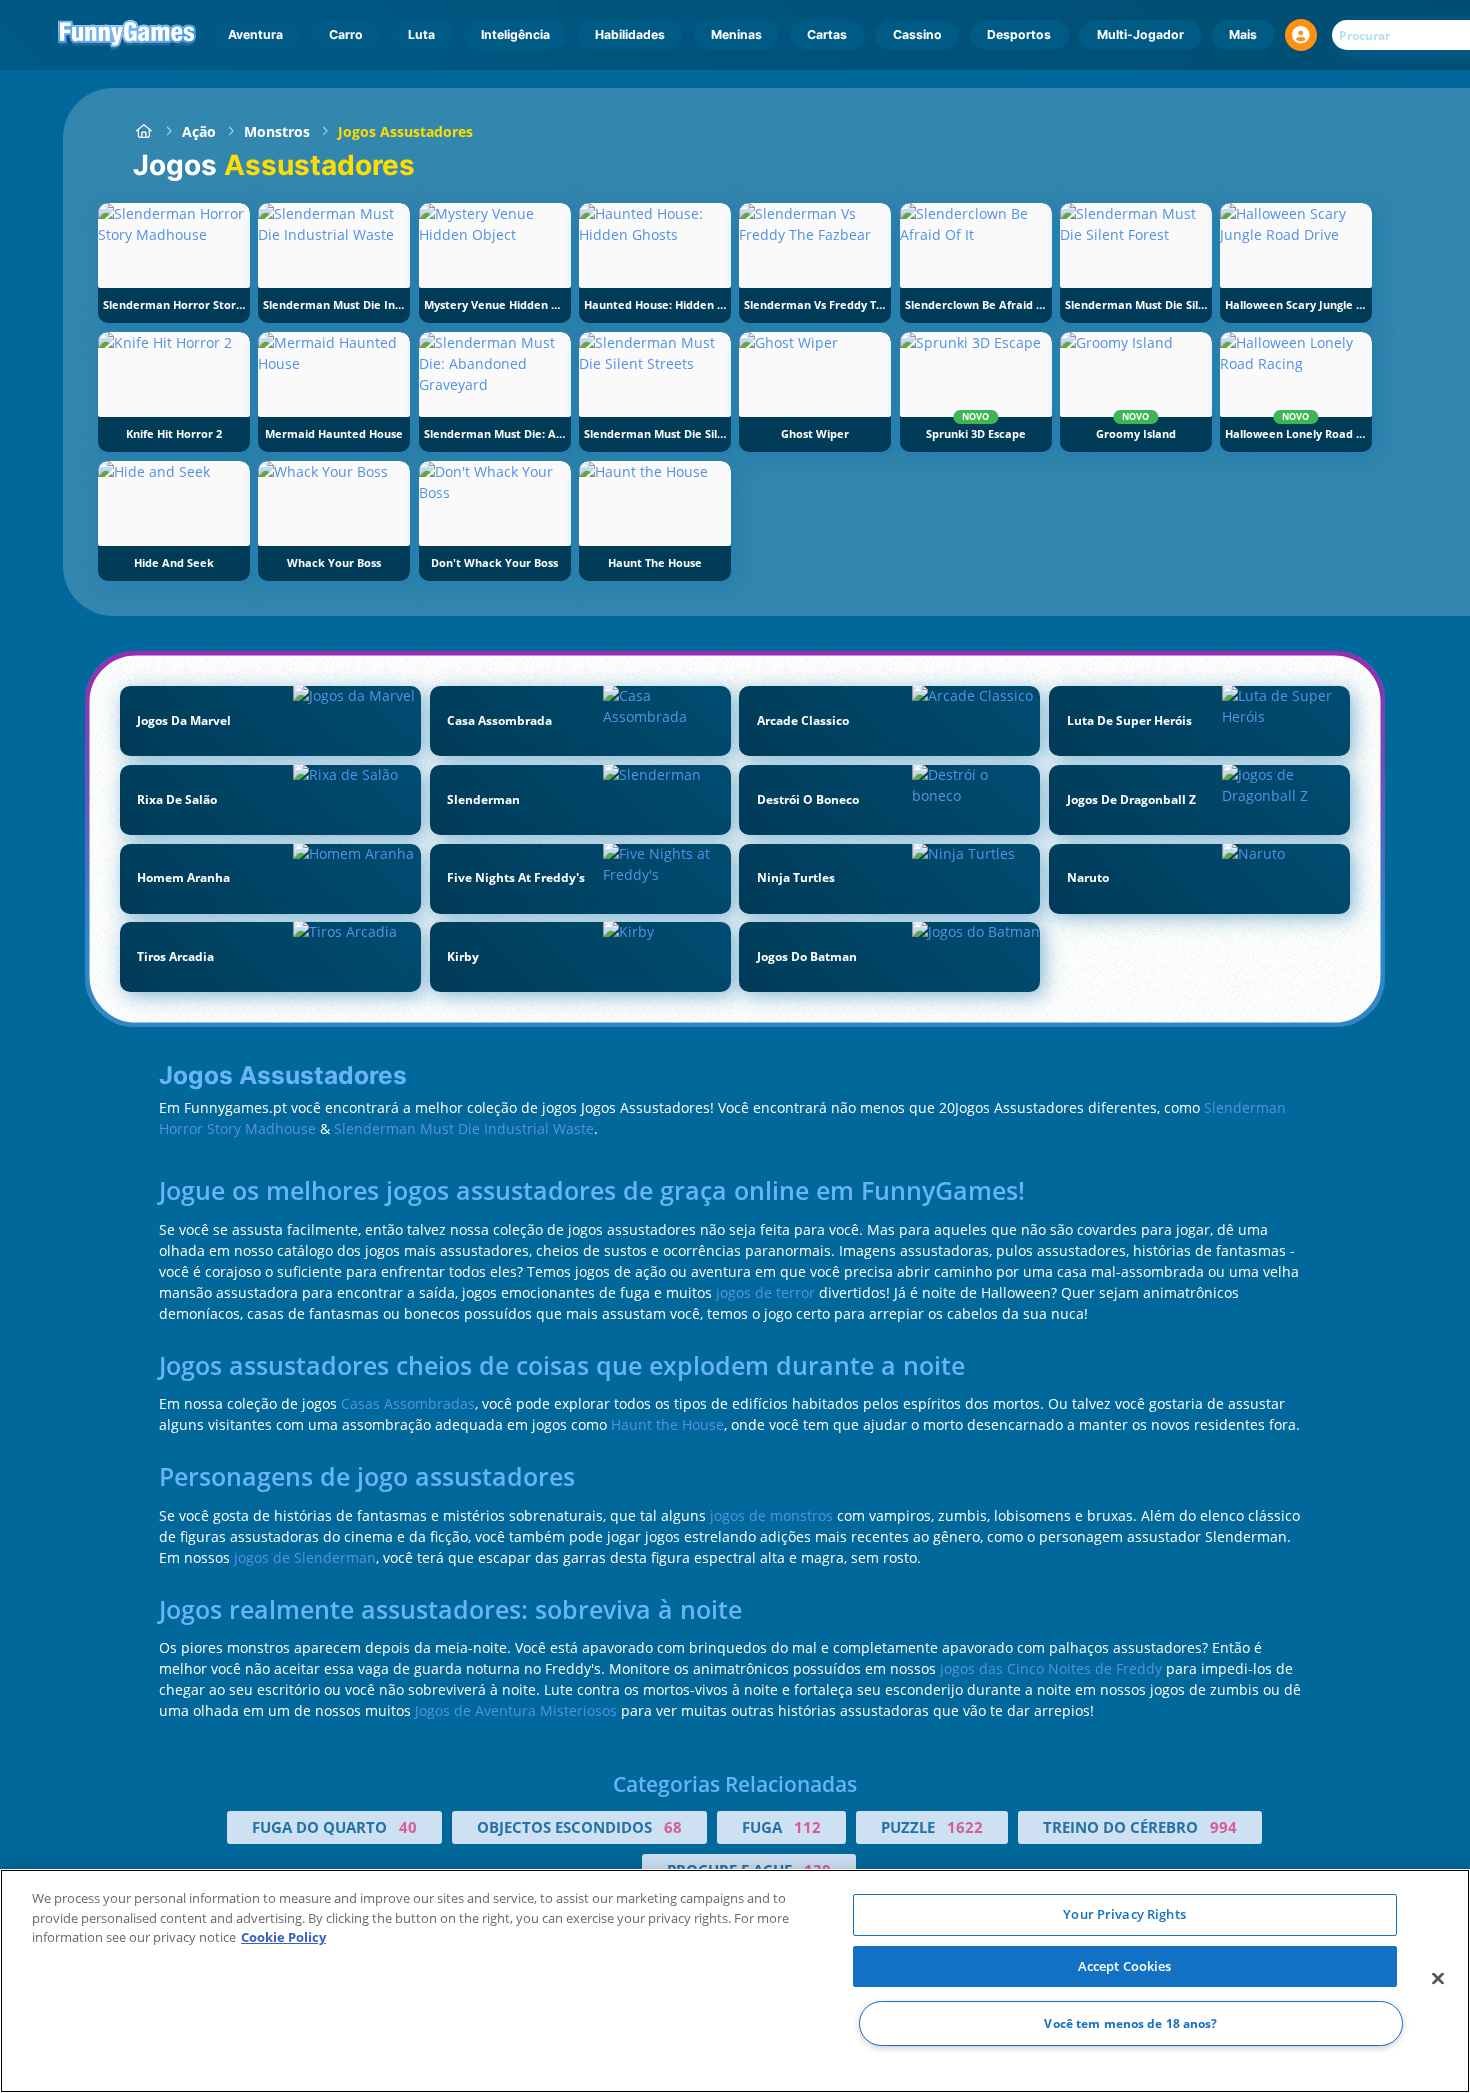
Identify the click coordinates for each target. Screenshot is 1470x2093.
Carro (346, 34)
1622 (965, 1827)
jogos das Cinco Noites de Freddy (1051, 1668)
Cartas (827, 34)
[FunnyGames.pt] (143, 131)
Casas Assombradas (408, 1403)
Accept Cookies (1125, 1966)
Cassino (917, 34)
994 (1223, 1827)
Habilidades (630, 34)
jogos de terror (765, 1292)
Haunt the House (667, 1424)
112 (807, 1827)
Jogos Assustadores (405, 131)
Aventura (255, 34)
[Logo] (127, 35)
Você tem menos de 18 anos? (1130, 2023)
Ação (199, 131)
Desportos (1019, 34)
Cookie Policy (283, 1937)
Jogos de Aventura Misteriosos (516, 1710)
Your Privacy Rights (1124, 1914)
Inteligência (515, 34)
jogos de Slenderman (305, 1557)
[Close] (1438, 1979)
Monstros (277, 131)
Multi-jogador (1140, 34)
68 (673, 1827)
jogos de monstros (771, 1515)
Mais (1243, 34)
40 (408, 1827)
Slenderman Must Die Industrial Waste (464, 1128)
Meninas (736, 34)
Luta (421, 34)
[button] (1301, 35)
